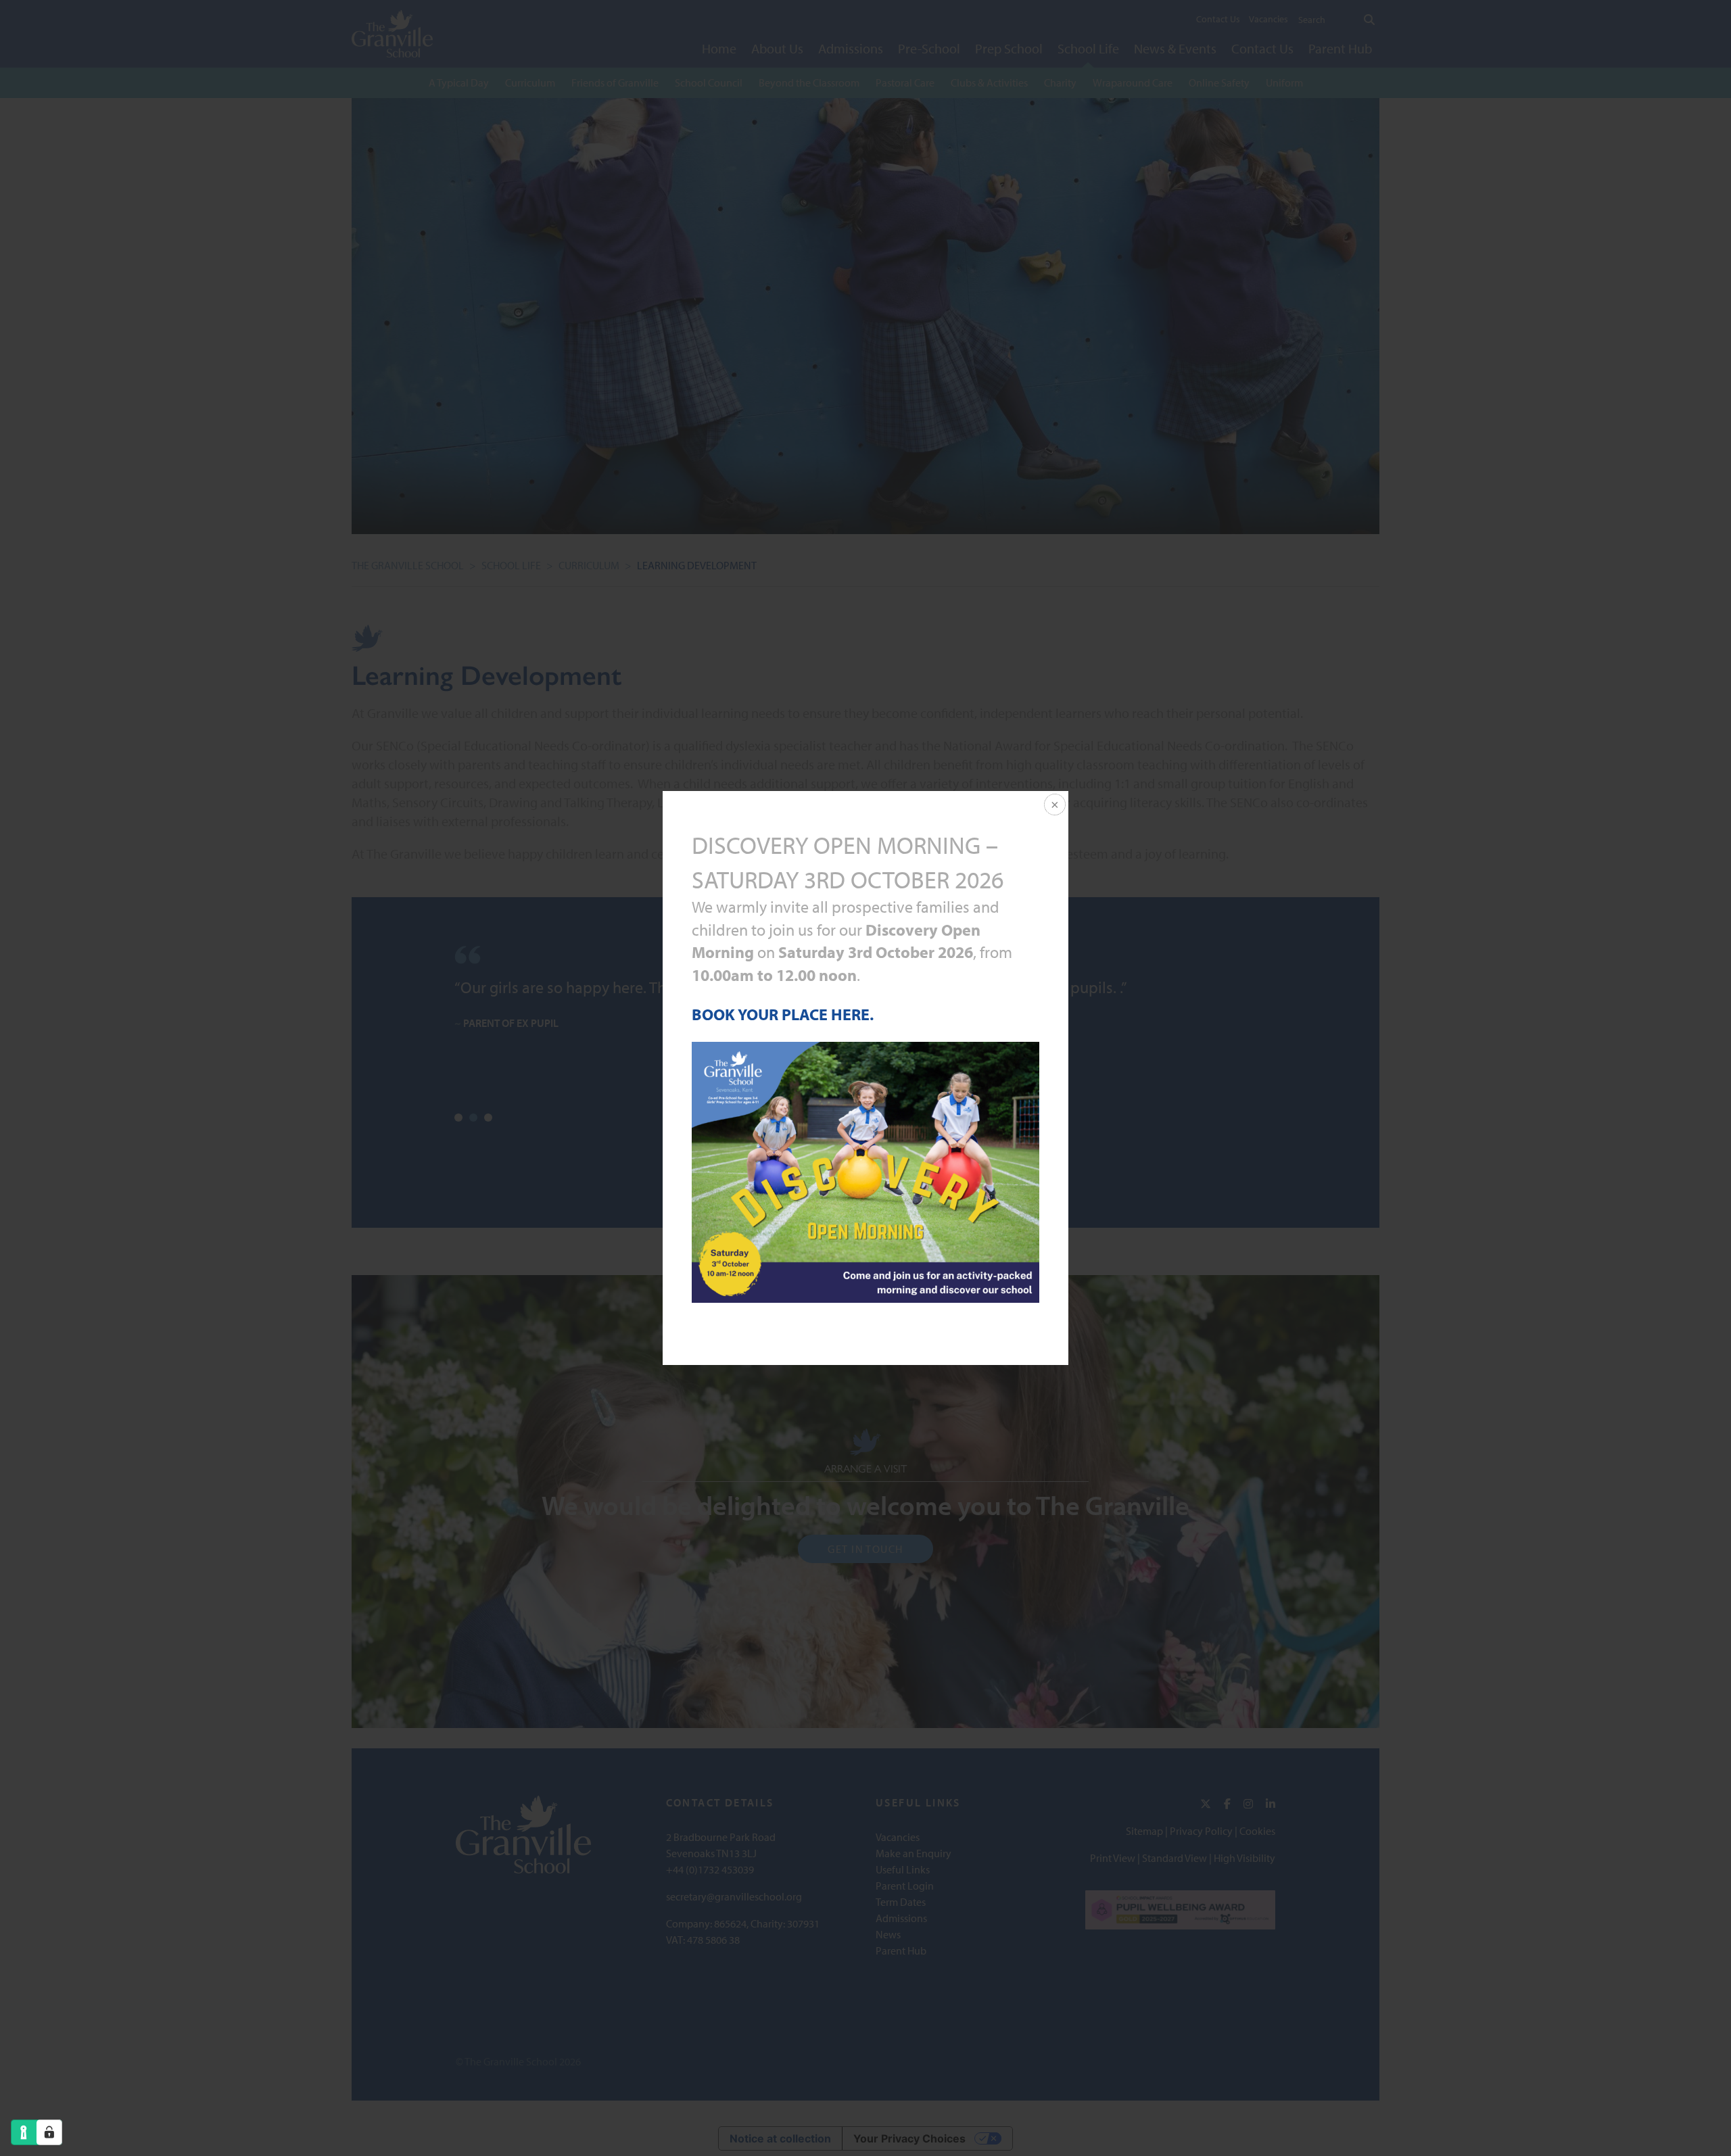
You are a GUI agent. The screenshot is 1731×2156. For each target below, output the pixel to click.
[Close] (1053, 806)
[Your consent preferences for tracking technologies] (49, 2132)
